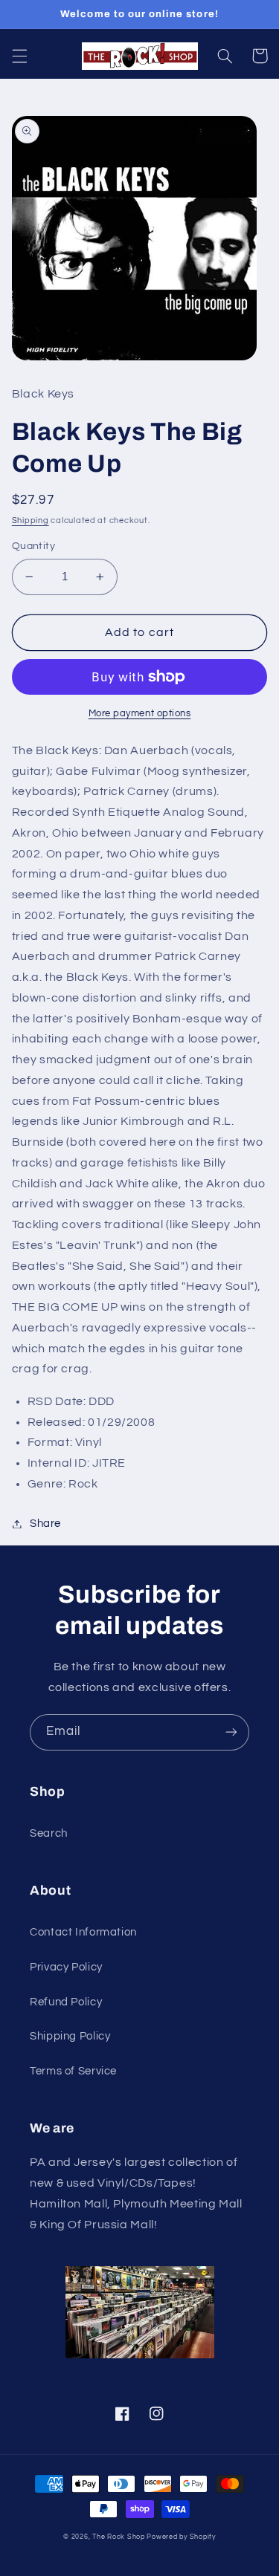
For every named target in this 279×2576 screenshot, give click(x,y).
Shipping (31, 520)
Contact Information (83, 1932)
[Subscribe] (231, 1732)
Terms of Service (73, 2071)
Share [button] (45, 1524)
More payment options (140, 714)
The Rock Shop (119, 2537)
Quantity (33, 546)
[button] (19, 56)
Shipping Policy (70, 2036)
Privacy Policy (66, 1967)
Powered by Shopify (181, 2537)
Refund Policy (66, 2002)
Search (49, 1833)
